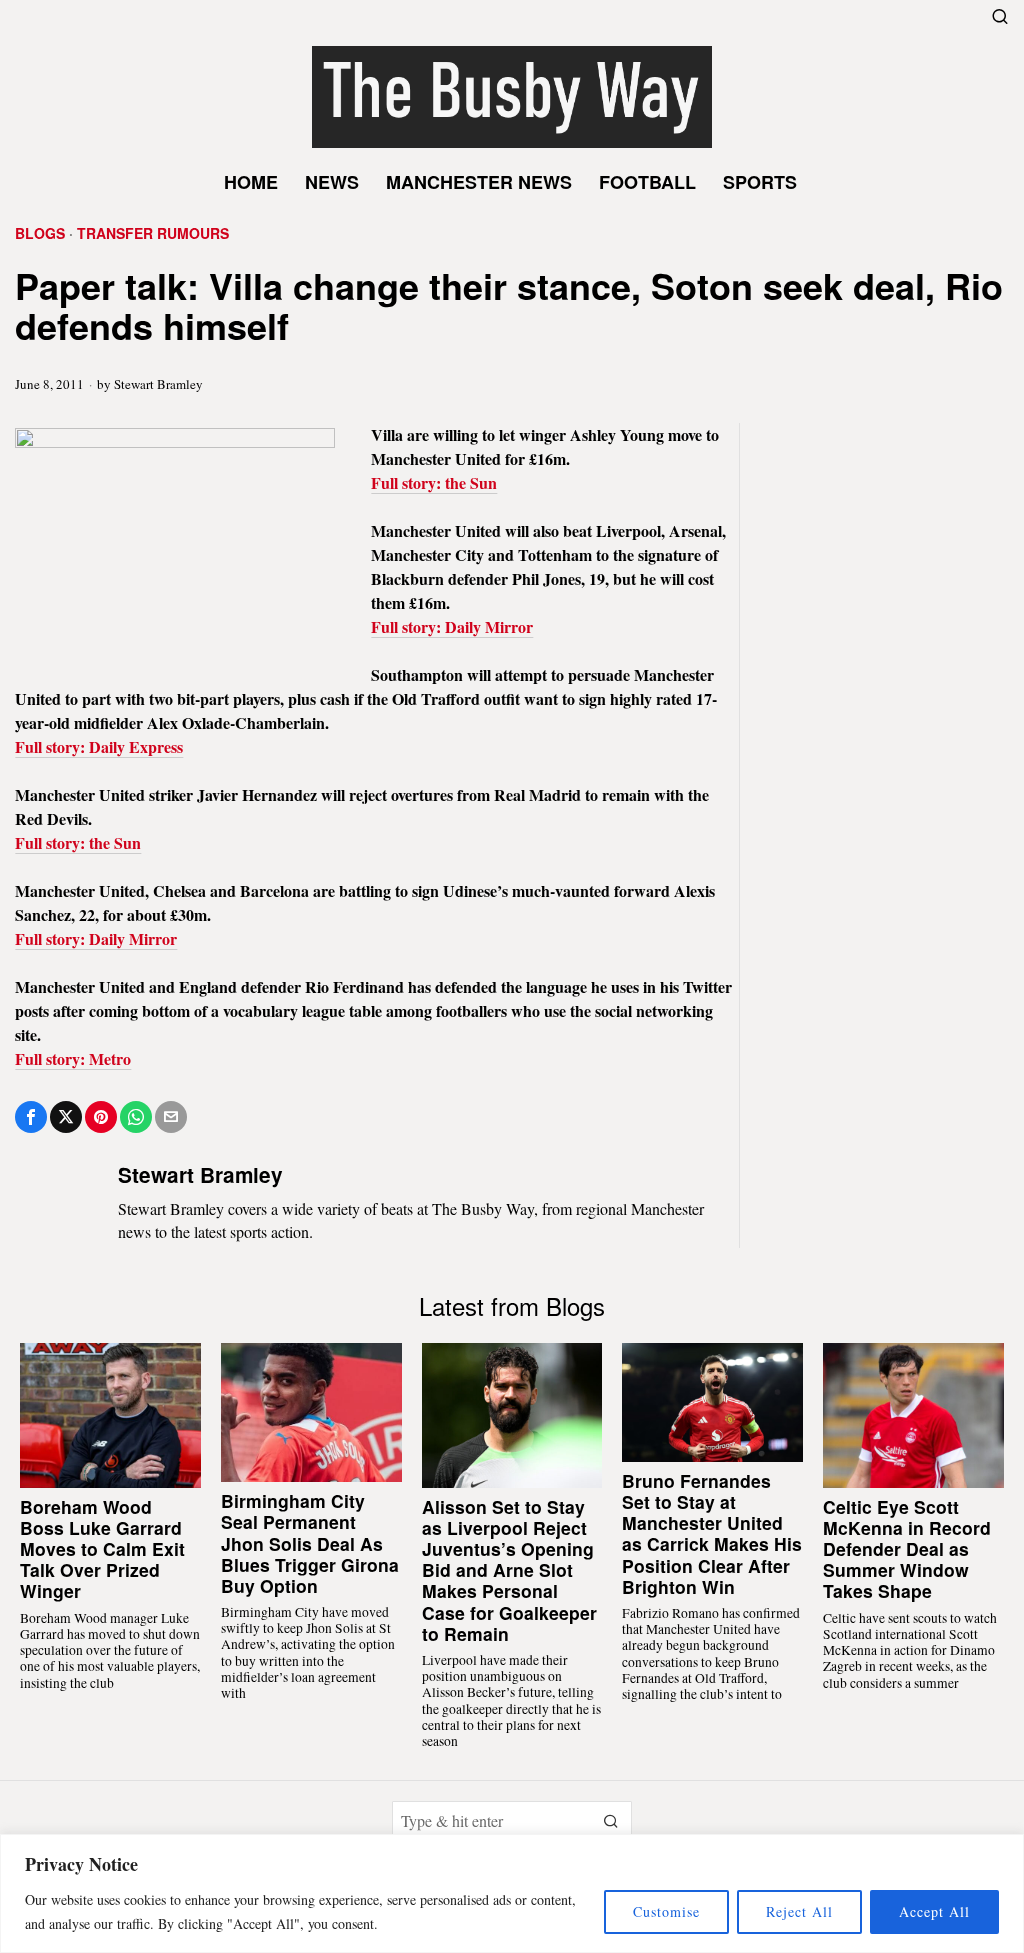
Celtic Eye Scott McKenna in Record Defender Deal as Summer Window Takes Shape (907, 1549)
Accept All (934, 1911)
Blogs (40, 233)
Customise (666, 1911)
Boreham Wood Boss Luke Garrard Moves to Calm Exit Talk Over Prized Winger (102, 1549)
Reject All (799, 1911)
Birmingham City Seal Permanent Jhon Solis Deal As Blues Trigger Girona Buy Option (310, 1543)
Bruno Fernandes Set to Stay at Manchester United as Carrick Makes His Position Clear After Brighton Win (712, 1533)
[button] (612, 1821)
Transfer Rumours (153, 233)
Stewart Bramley (158, 384)
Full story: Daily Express (99, 746)
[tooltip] (31, 1117)
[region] (512, 1893)
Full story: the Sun (434, 482)
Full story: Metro (73, 1058)
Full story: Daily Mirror (452, 626)
